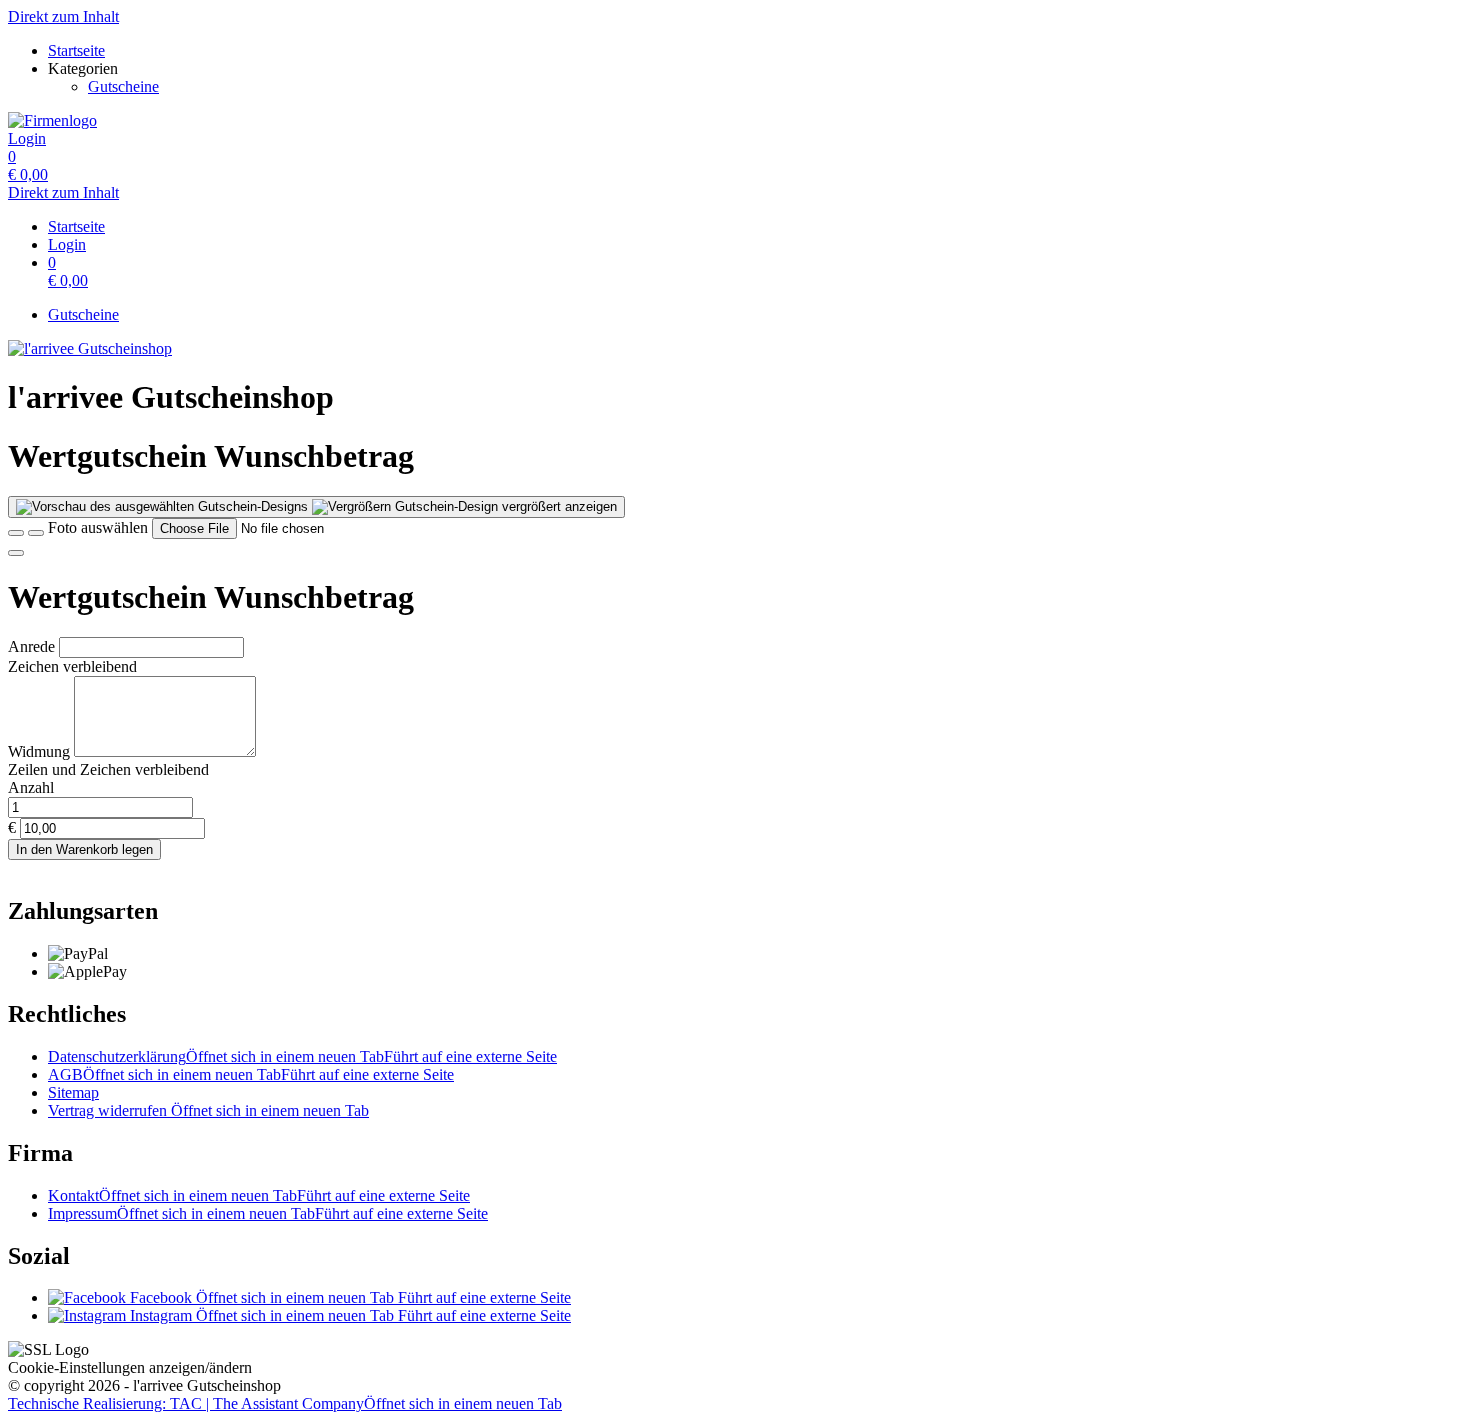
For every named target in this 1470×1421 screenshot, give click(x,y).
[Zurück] (16, 533)
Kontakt (259, 1195)
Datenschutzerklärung (302, 1056)
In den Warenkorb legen (84, 849)
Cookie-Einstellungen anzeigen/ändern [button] (130, 1367)
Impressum (268, 1213)
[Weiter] (16, 553)
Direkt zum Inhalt (63, 16)
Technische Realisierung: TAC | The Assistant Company (285, 1403)
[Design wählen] (36, 533)
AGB (251, 1074)
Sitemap (73, 1092)
